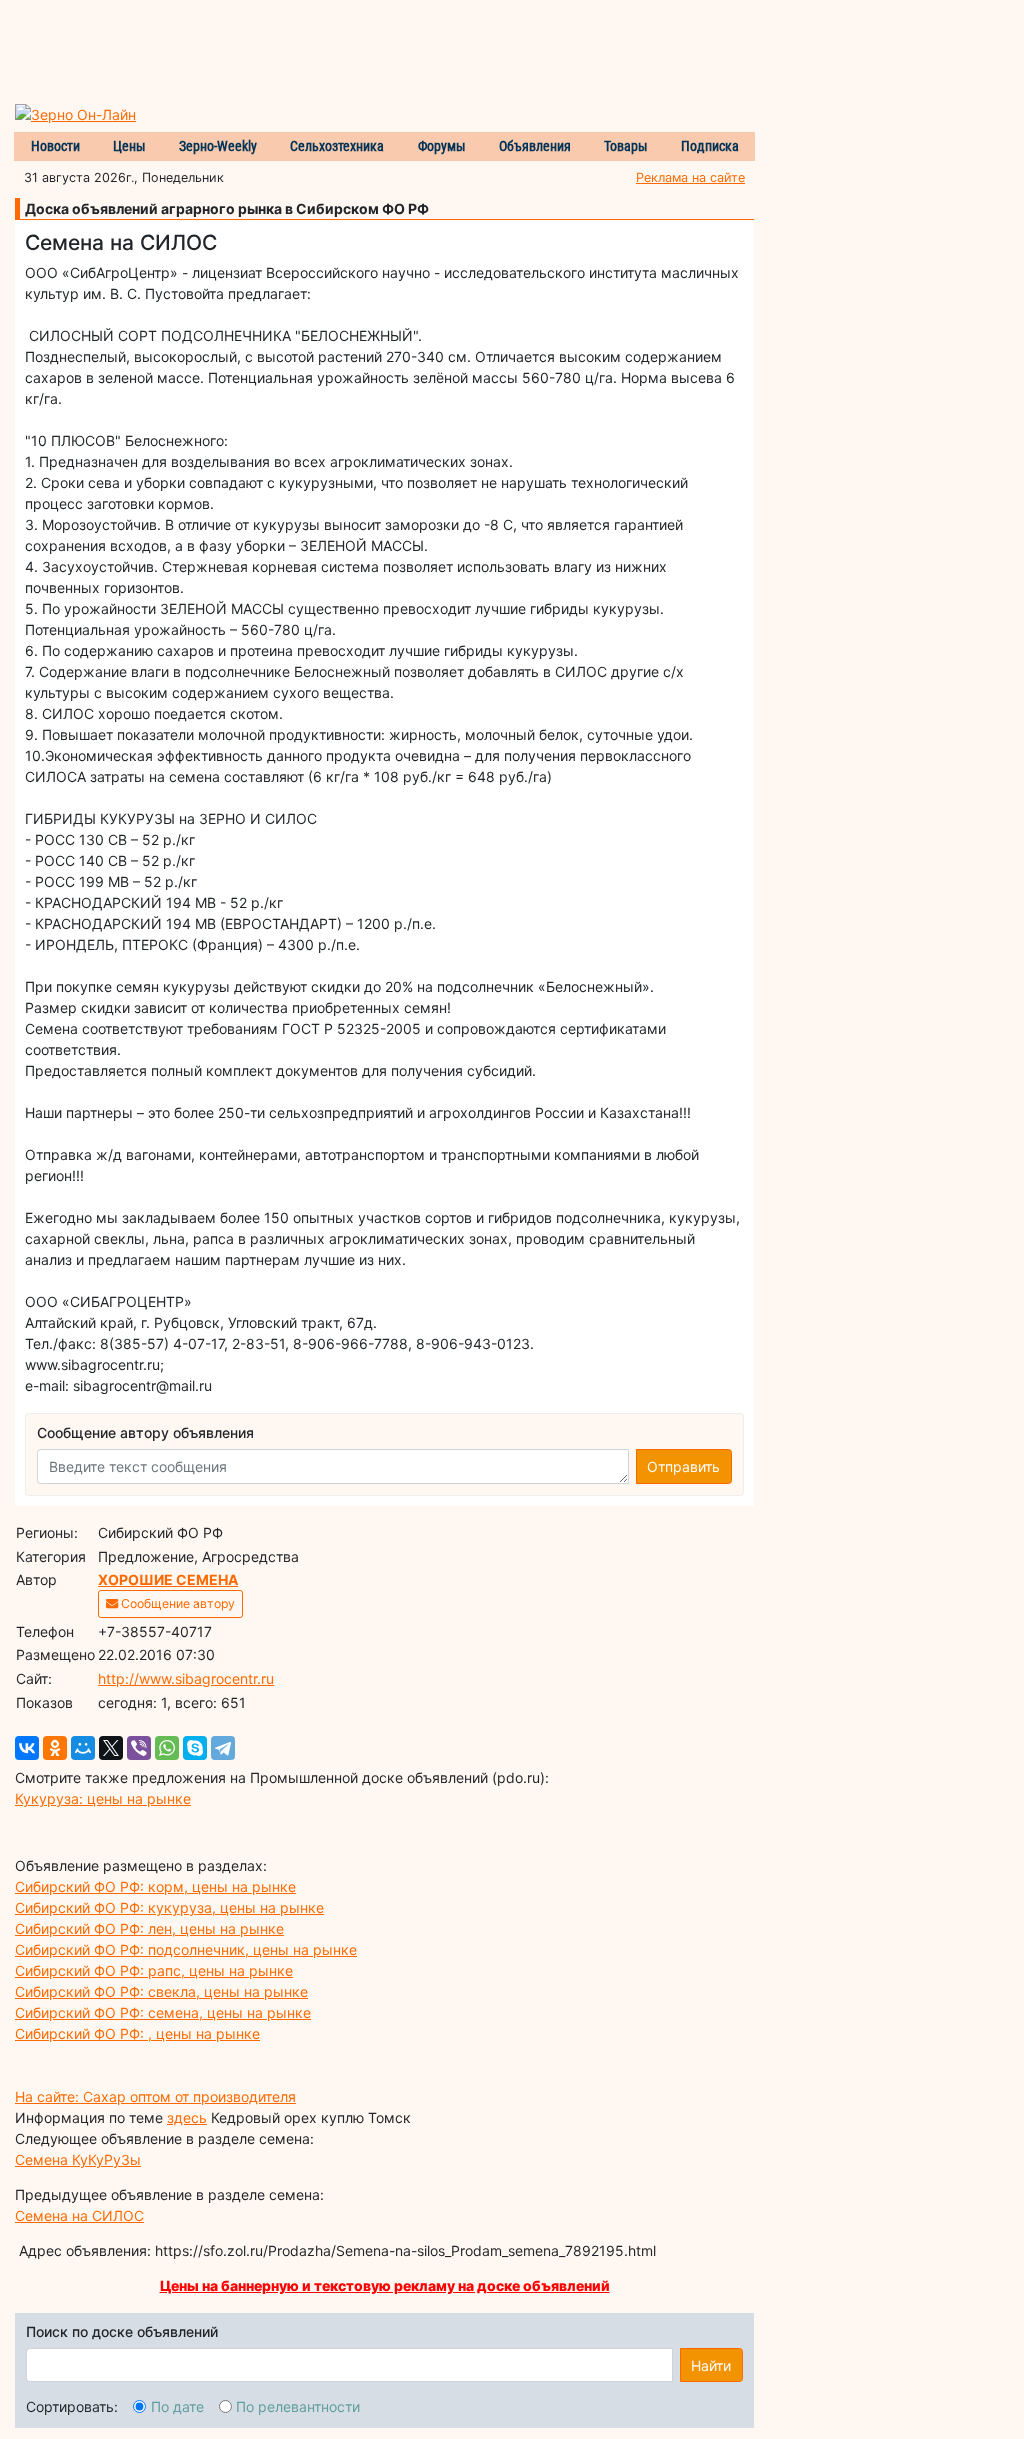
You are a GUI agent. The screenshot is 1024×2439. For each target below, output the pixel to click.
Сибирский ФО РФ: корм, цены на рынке (155, 1886)
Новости (55, 146)
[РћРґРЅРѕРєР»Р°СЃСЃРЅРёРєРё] (55, 1748)
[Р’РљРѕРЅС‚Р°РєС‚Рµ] (27, 1748)
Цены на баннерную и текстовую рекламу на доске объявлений (385, 2285)
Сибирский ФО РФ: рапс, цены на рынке (154, 1970)
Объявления (535, 146)
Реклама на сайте (690, 177)
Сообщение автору (176, 1603)
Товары (626, 146)
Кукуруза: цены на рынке (103, 1798)
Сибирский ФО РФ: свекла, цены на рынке (161, 1991)
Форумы (442, 146)
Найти (711, 2365)
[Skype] (195, 1748)
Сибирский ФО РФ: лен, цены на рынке (149, 1928)
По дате (177, 2406)
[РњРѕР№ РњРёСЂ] (83, 1748)
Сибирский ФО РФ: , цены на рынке (137, 2033)
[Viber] (139, 1748)
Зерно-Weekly (218, 146)
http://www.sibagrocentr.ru (186, 1678)
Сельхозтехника (337, 146)
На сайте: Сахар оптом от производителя (155, 2096)
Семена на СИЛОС (79, 2215)
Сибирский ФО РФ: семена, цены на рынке (163, 2012)
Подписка (710, 146)
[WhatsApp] (167, 1748)
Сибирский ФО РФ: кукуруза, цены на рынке (169, 1907)
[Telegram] (223, 1748)
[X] (111, 1748)
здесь (187, 2117)
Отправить (683, 1466)
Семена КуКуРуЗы (78, 2159)
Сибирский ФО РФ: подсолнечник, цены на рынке (186, 1949)
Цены (129, 146)
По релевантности (298, 2406)
